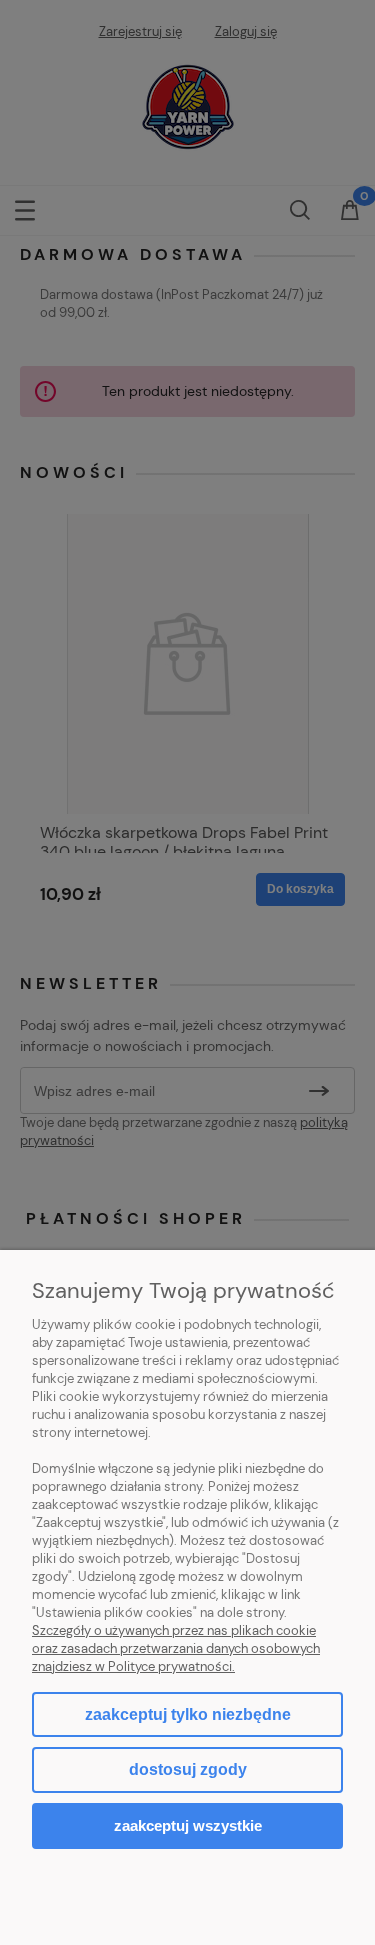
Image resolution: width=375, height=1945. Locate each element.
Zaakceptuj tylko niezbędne (188, 1714)
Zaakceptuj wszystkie (188, 1825)
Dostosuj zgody (188, 1769)
